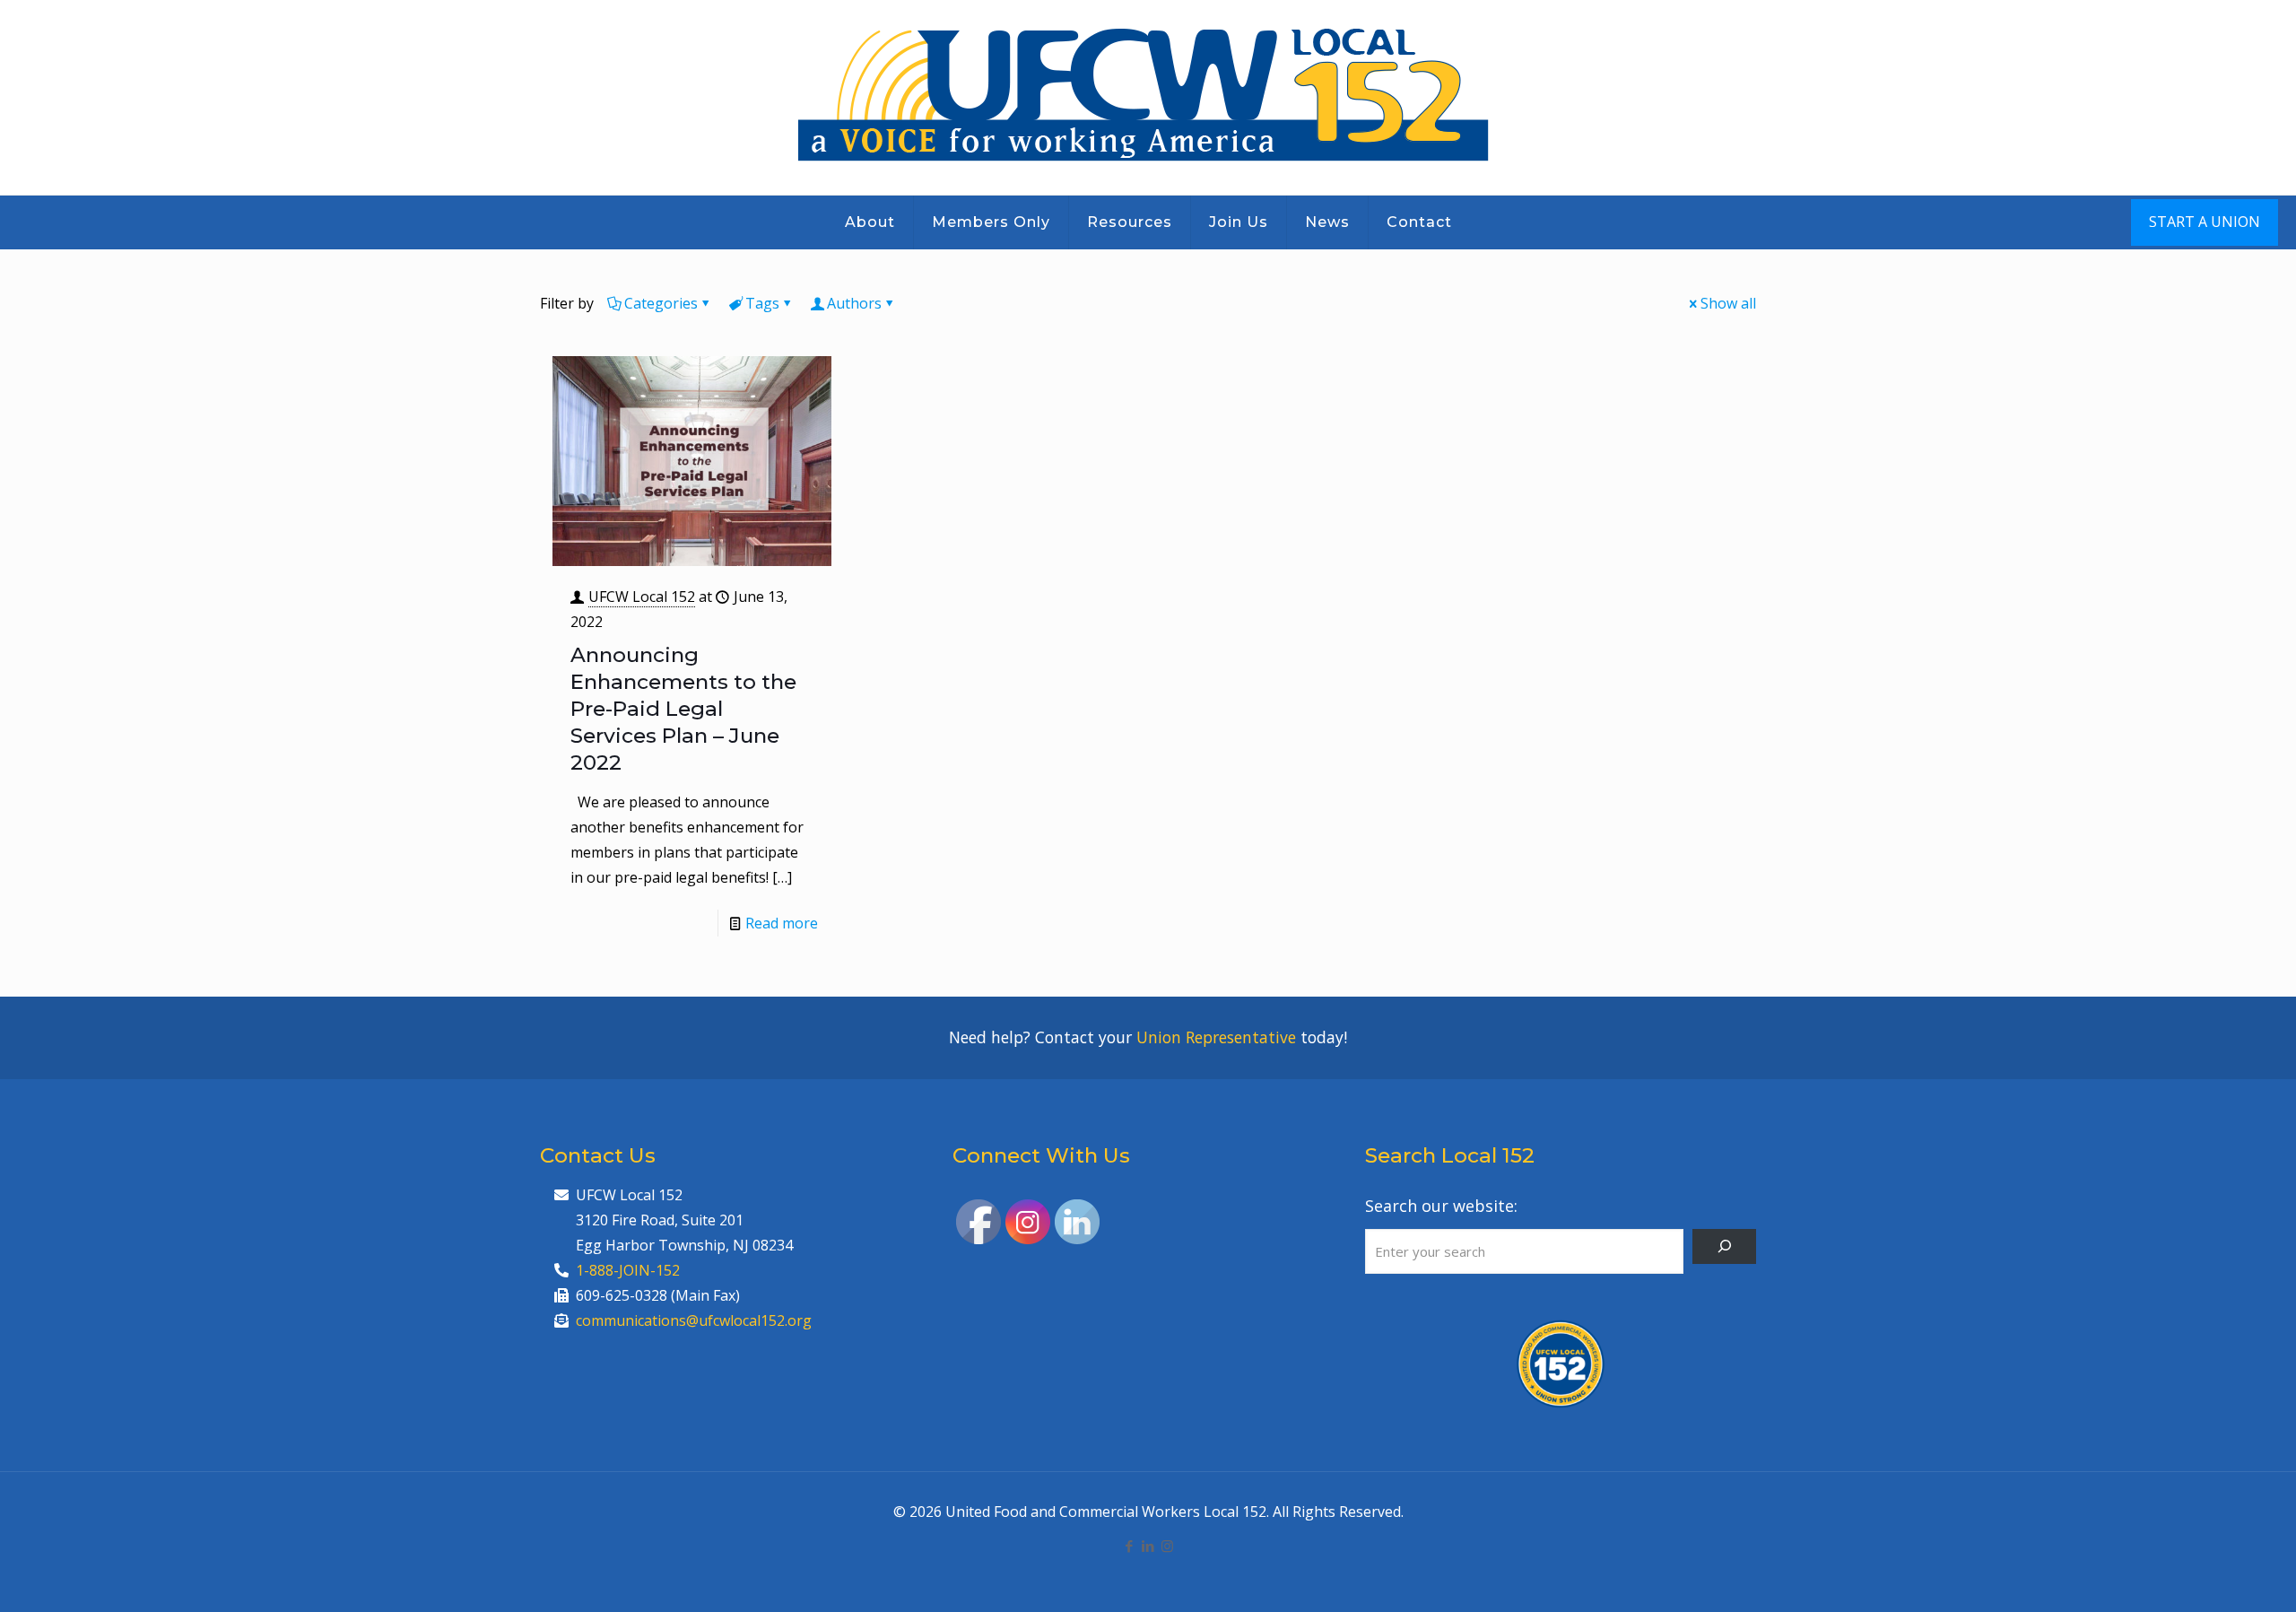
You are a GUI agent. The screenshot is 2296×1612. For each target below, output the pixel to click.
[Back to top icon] (2210, 1575)
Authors (854, 303)
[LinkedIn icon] (1148, 1546)
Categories (661, 303)
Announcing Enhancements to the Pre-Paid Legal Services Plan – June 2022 (683, 709)
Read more (782, 923)
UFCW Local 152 (642, 597)
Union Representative (1216, 1037)
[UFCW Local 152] (1148, 97)
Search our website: (1441, 1206)
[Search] (1724, 1246)
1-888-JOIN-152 (628, 1270)
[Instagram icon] (1167, 1546)
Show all (1728, 303)
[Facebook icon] (1130, 1546)
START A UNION (2205, 222)
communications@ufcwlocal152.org (694, 1320)
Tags (762, 303)
